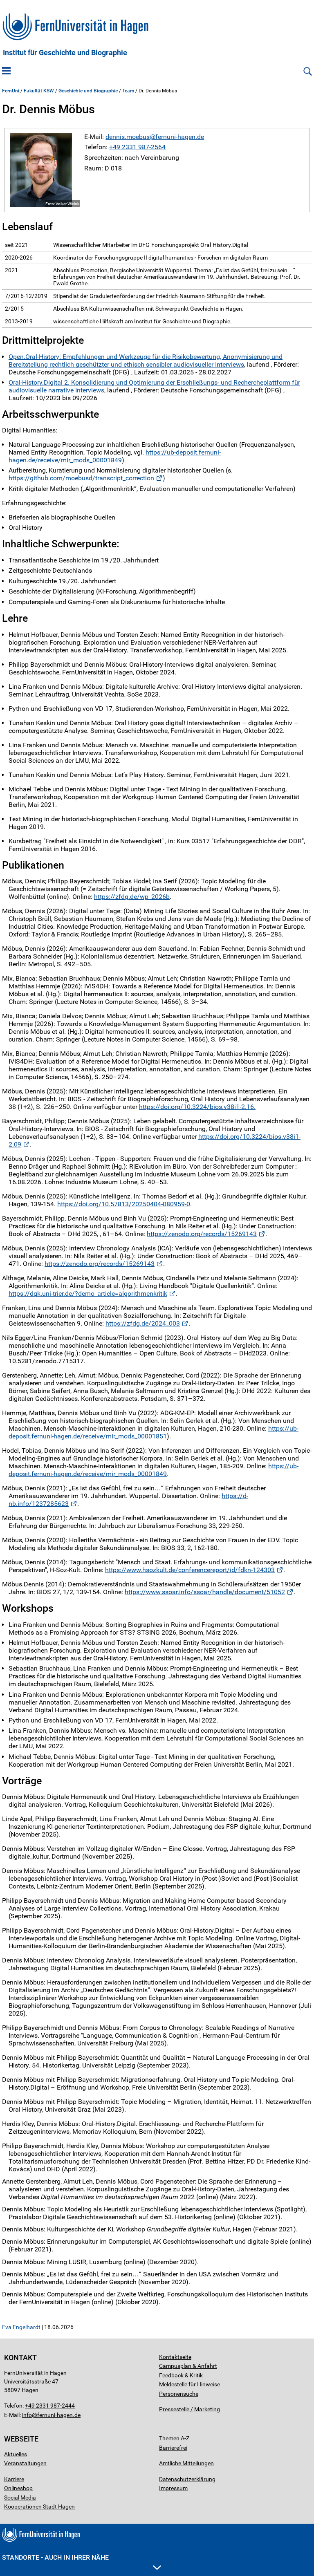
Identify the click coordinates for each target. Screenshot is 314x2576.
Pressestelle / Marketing (190, 2409)
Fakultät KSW (39, 91)
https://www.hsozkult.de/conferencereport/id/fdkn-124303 (190, 1570)
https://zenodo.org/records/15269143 (202, 1234)
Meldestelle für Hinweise (190, 2384)
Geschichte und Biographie (88, 91)
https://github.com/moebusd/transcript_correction (81, 478)
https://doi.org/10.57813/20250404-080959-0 (124, 1204)
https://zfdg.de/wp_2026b (132, 897)
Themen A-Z (174, 2438)
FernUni (11, 91)
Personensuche (179, 2394)
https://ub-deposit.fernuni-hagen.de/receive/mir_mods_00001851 (154, 1432)
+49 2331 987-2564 (137, 147)
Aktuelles (16, 2454)
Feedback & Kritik (181, 2375)
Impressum (173, 2488)
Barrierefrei (173, 2448)
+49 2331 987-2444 (50, 2406)
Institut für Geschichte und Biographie (65, 53)
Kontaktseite (175, 2357)
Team (128, 91)
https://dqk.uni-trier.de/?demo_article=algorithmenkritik (88, 1294)
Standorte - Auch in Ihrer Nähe (55, 2557)
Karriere (14, 2479)
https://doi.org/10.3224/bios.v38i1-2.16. (197, 1107)
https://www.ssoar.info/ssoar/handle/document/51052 (205, 1592)
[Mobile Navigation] (6, 72)
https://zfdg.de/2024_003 (143, 1323)
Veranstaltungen (25, 2463)
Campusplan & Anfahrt (188, 2366)
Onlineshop (18, 2488)
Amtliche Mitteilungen (186, 2463)
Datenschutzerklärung (187, 2479)
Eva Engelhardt (21, 2327)
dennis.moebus (128, 137)
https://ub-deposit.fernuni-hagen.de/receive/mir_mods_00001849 (115, 456)
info (27, 2415)
